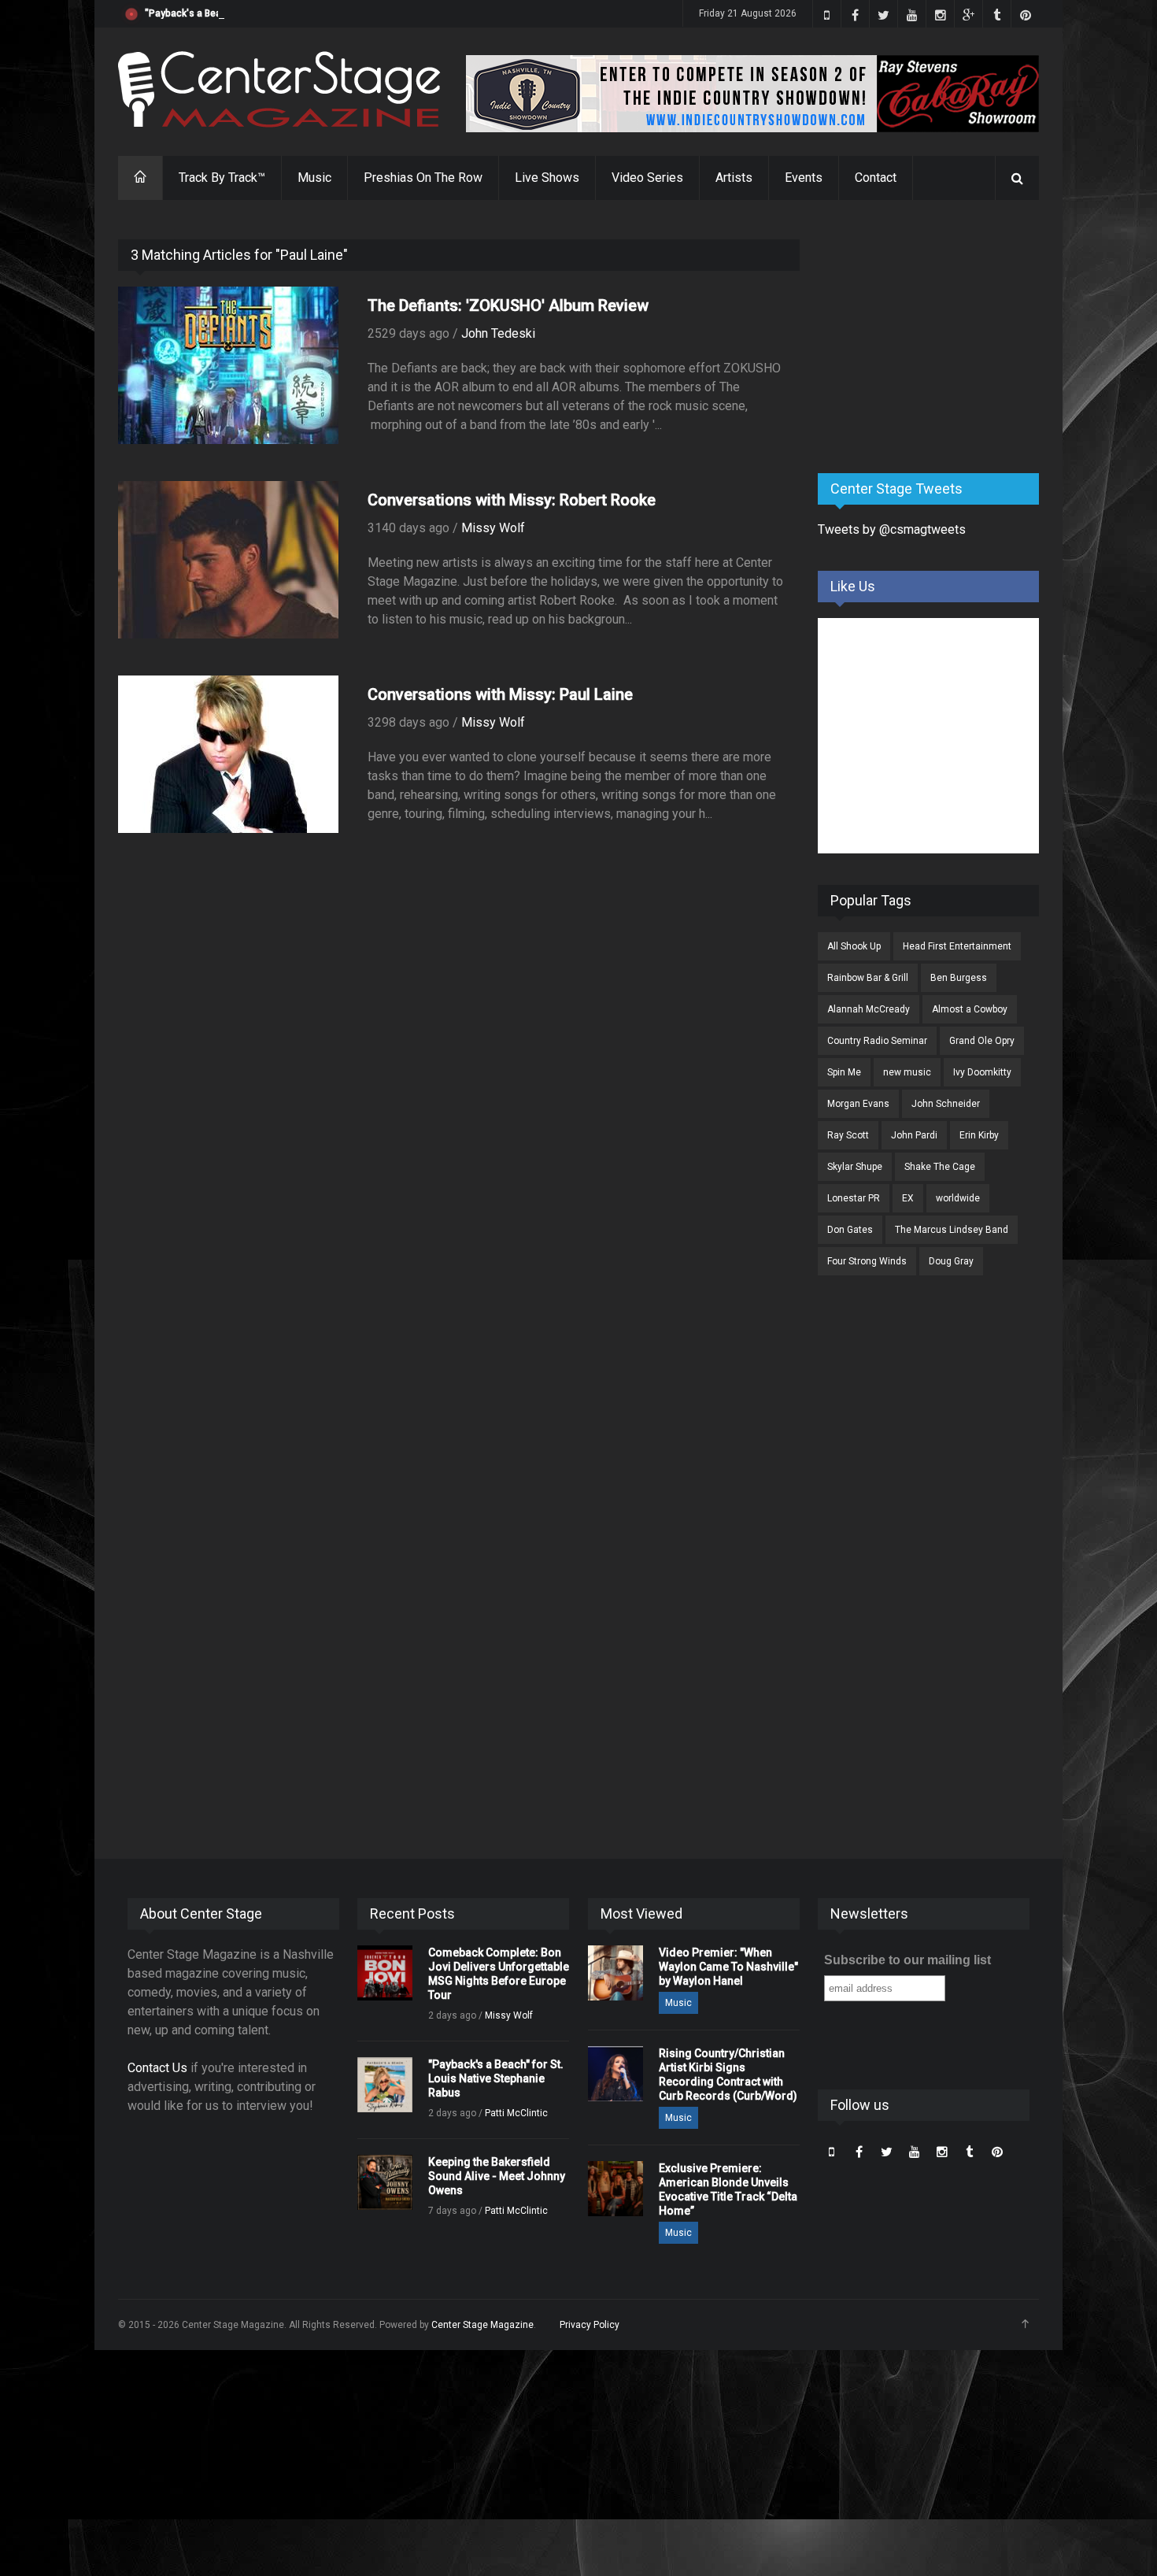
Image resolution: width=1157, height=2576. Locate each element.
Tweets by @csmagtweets (892, 529)
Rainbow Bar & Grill (868, 978)
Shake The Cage (940, 1167)
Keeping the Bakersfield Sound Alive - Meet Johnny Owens (497, 2176)
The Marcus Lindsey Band (952, 1230)
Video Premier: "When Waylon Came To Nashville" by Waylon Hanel (728, 1967)
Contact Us (157, 2068)
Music (314, 178)
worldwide (958, 1198)
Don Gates (850, 1230)
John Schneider (946, 1104)
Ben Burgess (959, 978)
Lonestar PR (854, 1198)
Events (804, 178)
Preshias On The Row (423, 178)
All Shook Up (854, 946)
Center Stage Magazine (482, 2325)
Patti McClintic (516, 2113)
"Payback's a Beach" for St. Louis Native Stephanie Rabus (272, 13)
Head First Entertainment (957, 946)
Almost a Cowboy (970, 1009)
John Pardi (914, 1135)
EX (908, 1198)
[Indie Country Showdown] (752, 94)
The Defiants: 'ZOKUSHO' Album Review (508, 305)
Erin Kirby (979, 1135)
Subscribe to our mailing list (907, 1960)
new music (907, 1072)
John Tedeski (498, 333)
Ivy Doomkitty (982, 1072)
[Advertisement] (936, 338)
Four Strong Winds (867, 1261)
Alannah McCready (869, 1009)
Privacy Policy (590, 2325)
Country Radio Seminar (877, 1041)
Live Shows (547, 178)
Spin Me (844, 1072)
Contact (876, 178)
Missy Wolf (493, 528)
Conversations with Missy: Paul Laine (500, 694)
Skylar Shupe (855, 1167)
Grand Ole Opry (982, 1041)
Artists (734, 178)
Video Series (647, 178)
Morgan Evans (858, 1104)
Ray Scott (848, 1135)
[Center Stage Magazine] (279, 89)
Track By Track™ (222, 178)
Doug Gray (951, 1261)
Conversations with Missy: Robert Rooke (512, 500)
